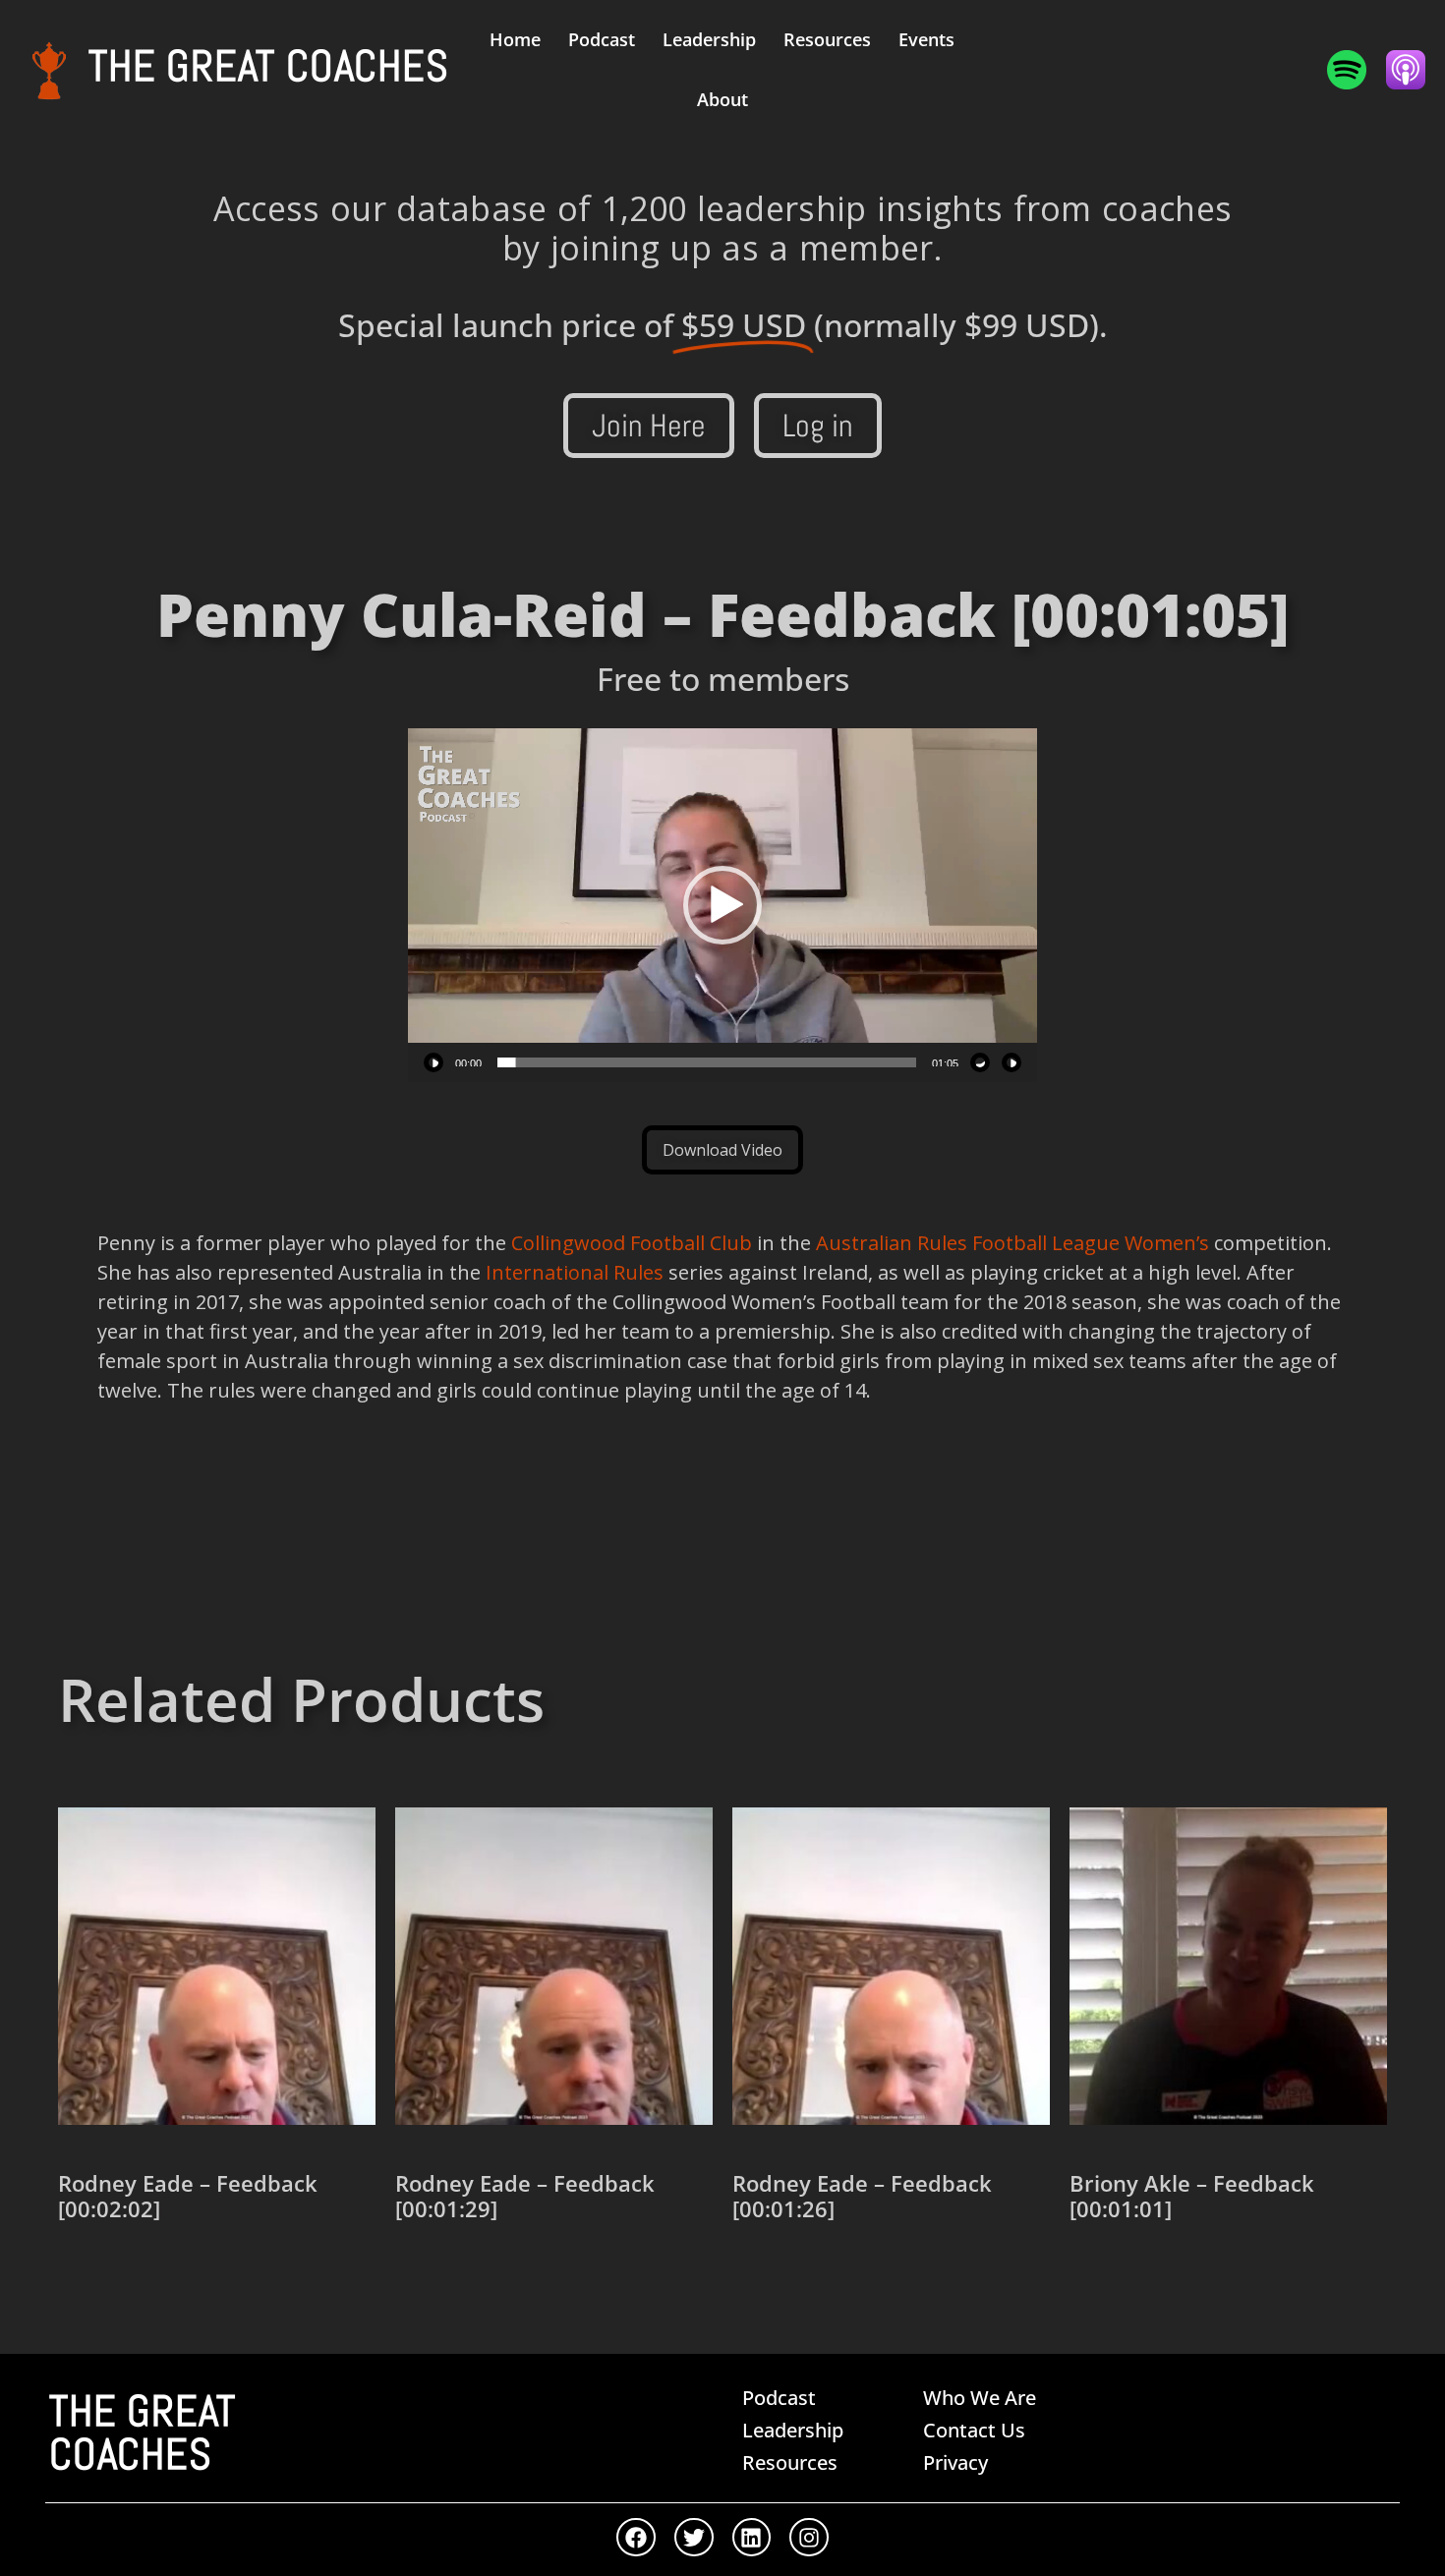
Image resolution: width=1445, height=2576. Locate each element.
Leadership (709, 39)
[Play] (433, 1062)
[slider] (707, 1062)
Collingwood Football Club (632, 1243)
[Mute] (980, 1062)
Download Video (722, 1150)
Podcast (602, 39)
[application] (722, 905)
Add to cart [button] (129, 2278)
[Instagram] (809, 2538)
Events (926, 39)
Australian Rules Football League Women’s (1012, 1243)
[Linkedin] (752, 2538)
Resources (827, 39)
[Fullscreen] (1011, 1062)
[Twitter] (694, 2538)
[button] (722, 905)
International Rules (572, 1272)
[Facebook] (636, 2538)
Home (515, 39)
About (722, 99)
